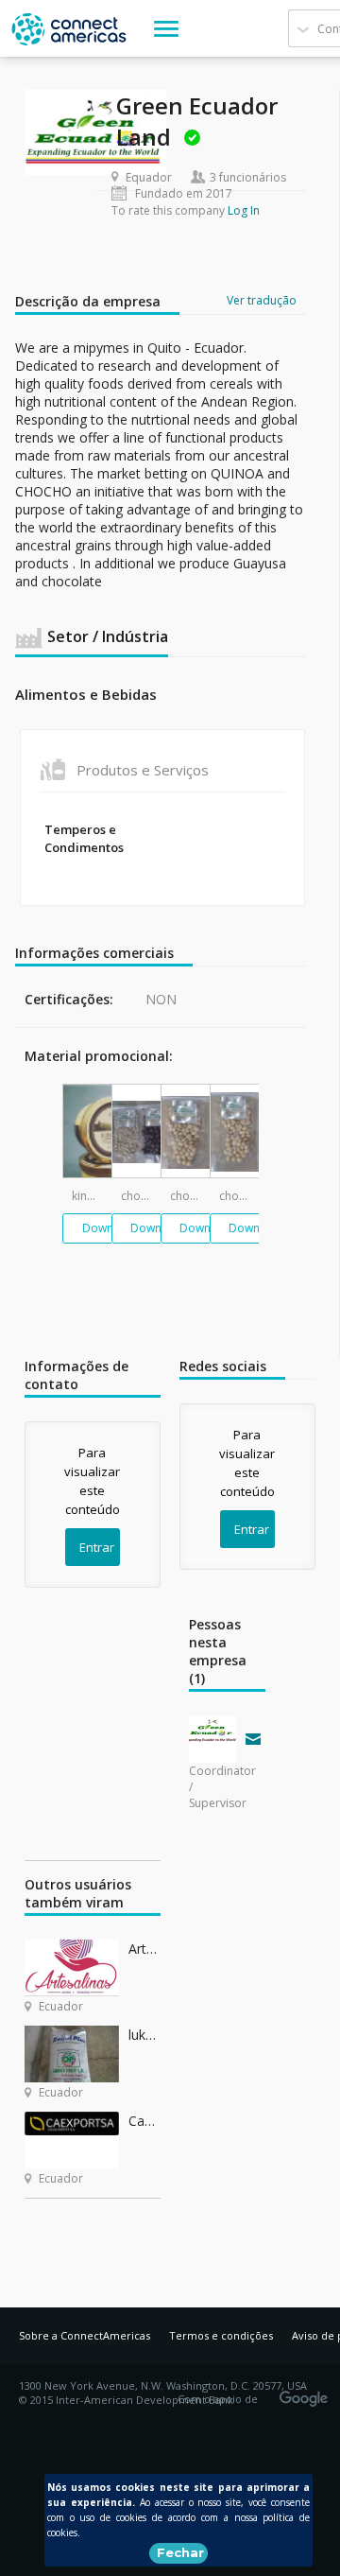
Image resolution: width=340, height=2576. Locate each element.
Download (110, 1228)
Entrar (97, 1547)
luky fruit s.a (144, 2035)
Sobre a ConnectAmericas (85, 2335)
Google (307, 2393)
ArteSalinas (144, 1949)
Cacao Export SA (144, 2121)
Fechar (180, 2552)
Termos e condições (221, 2335)
